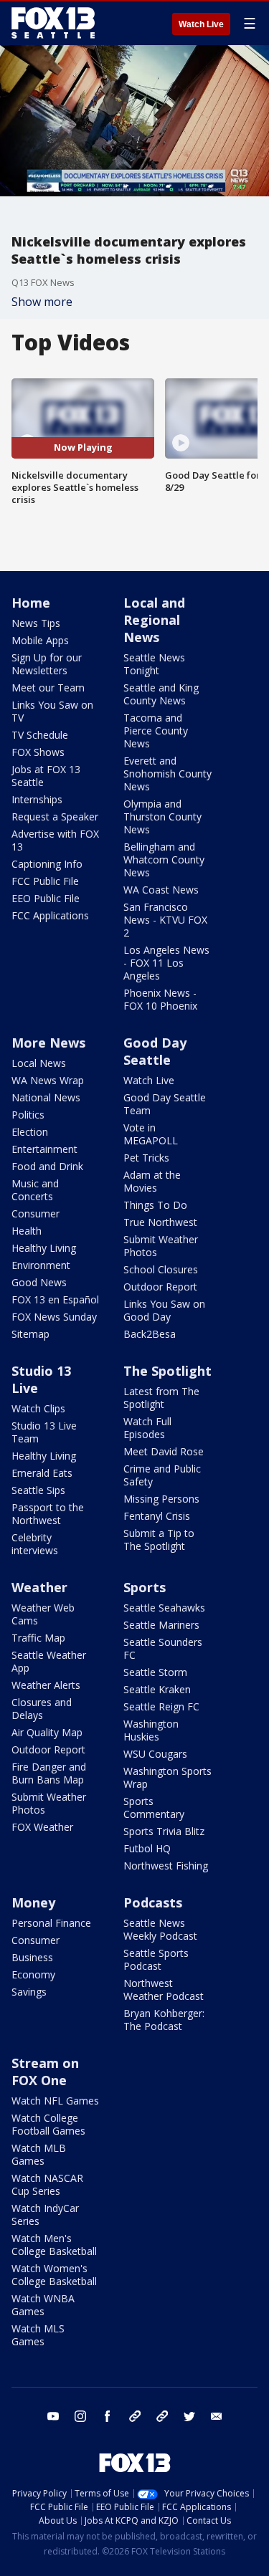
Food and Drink (47, 1166)
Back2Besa (150, 1334)
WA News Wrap (48, 1080)
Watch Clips (38, 1408)
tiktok (135, 2416)
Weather (39, 1587)
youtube (53, 2416)
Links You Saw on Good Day (164, 1310)
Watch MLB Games (39, 2154)
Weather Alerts (46, 1685)
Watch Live (201, 24)
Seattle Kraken (157, 1689)
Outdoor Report (160, 1287)
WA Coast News (161, 890)
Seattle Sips (38, 1490)
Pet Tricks (146, 1158)
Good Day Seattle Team (165, 1104)
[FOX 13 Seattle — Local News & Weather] (53, 23)
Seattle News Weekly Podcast (160, 1929)
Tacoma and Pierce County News (156, 731)
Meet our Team (48, 688)
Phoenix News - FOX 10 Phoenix (160, 999)
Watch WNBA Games (43, 2305)
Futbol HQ (147, 1848)
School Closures (161, 1269)
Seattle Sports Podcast (156, 1959)
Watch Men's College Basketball (54, 2245)
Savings (29, 1992)
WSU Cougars (155, 1754)
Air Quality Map (47, 1732)
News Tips (36, 623)
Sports (145, 1587)
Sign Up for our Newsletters (47, 664)
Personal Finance (51, 1923)
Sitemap (30, 1334)
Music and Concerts (35, 1190)
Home (31, 603)
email (217, 2416)
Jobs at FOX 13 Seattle (46, 776)
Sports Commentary (154, 1807)
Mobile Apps (40, 640)
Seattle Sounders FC (163, 1648)
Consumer (36, 1213)
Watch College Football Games (48, 2124)
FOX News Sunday (54, 1317)
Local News (39, 1063)
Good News (39, 1282)
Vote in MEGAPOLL (151, 1134)
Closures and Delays (42, 1709)
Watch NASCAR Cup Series (47, 2184)
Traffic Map (38, 1638)
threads (162, 2416)
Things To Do (155, 1205)
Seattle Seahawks (164, 1608)
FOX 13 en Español (55, 1299)
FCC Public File (45, 881)
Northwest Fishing (166, 1866)
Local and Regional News (154, 620)
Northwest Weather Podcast (164, 1990)
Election (30, 1132)
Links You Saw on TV (52, 711)
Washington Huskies (151, 1730)
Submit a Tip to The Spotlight (159, 1540)
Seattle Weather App (49, 1661)
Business (32, 1957)
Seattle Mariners (161, 1625)
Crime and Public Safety (162, 1475)
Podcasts (153, 1902)
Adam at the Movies (152, 1181)
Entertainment (44, 1149)
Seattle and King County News (161, 694)
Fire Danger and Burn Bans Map (49, 1773)
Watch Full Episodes (147, 1428)
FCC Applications (50, 915)
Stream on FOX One (45, 2072)
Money (33, 1902)
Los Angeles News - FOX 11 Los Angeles (166, 963)
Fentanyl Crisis (157, 1516)
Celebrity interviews (35, 1544)
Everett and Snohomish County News (167, 774)
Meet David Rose (164, 1451)
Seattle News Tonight (154, 664)
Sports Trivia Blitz (164, 1831)
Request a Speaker (55, 817)
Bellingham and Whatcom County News (164, 860)
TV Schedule (40, 735)
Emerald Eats (42, 1473)
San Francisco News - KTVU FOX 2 (165, 920)
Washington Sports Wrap (167, 1777)
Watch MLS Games (38, 2335)
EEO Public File (46, 898)
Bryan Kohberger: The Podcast (164, 2020)
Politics (28, 1115)
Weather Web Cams (43, 1614)
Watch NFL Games (55, 2101)
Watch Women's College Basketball (54, 2275)
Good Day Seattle (155, 1051)
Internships (37, 799)
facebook (108, 2416)
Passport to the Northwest (48, 1514)
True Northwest (160, 1222)
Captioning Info (47, 864)
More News (48, 1043)
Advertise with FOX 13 (55, 840)
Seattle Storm (155, 1672)
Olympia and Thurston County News (162, 817)
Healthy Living (44, 1248)
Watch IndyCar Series (45, 2215)
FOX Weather (42, 1827)
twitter (189, 2416)
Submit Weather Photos (161, 1246)
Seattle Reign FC (161, 1706)
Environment (41, 1265)
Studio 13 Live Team (44, 1432)
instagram (80, 2416)
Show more (42, 302)
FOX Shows (38, 752)
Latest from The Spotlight (161, 1398)
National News (46, 1097)
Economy (33, 1974)
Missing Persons (161, 1499)
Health (27, 1231)
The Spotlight (167, 1371)
